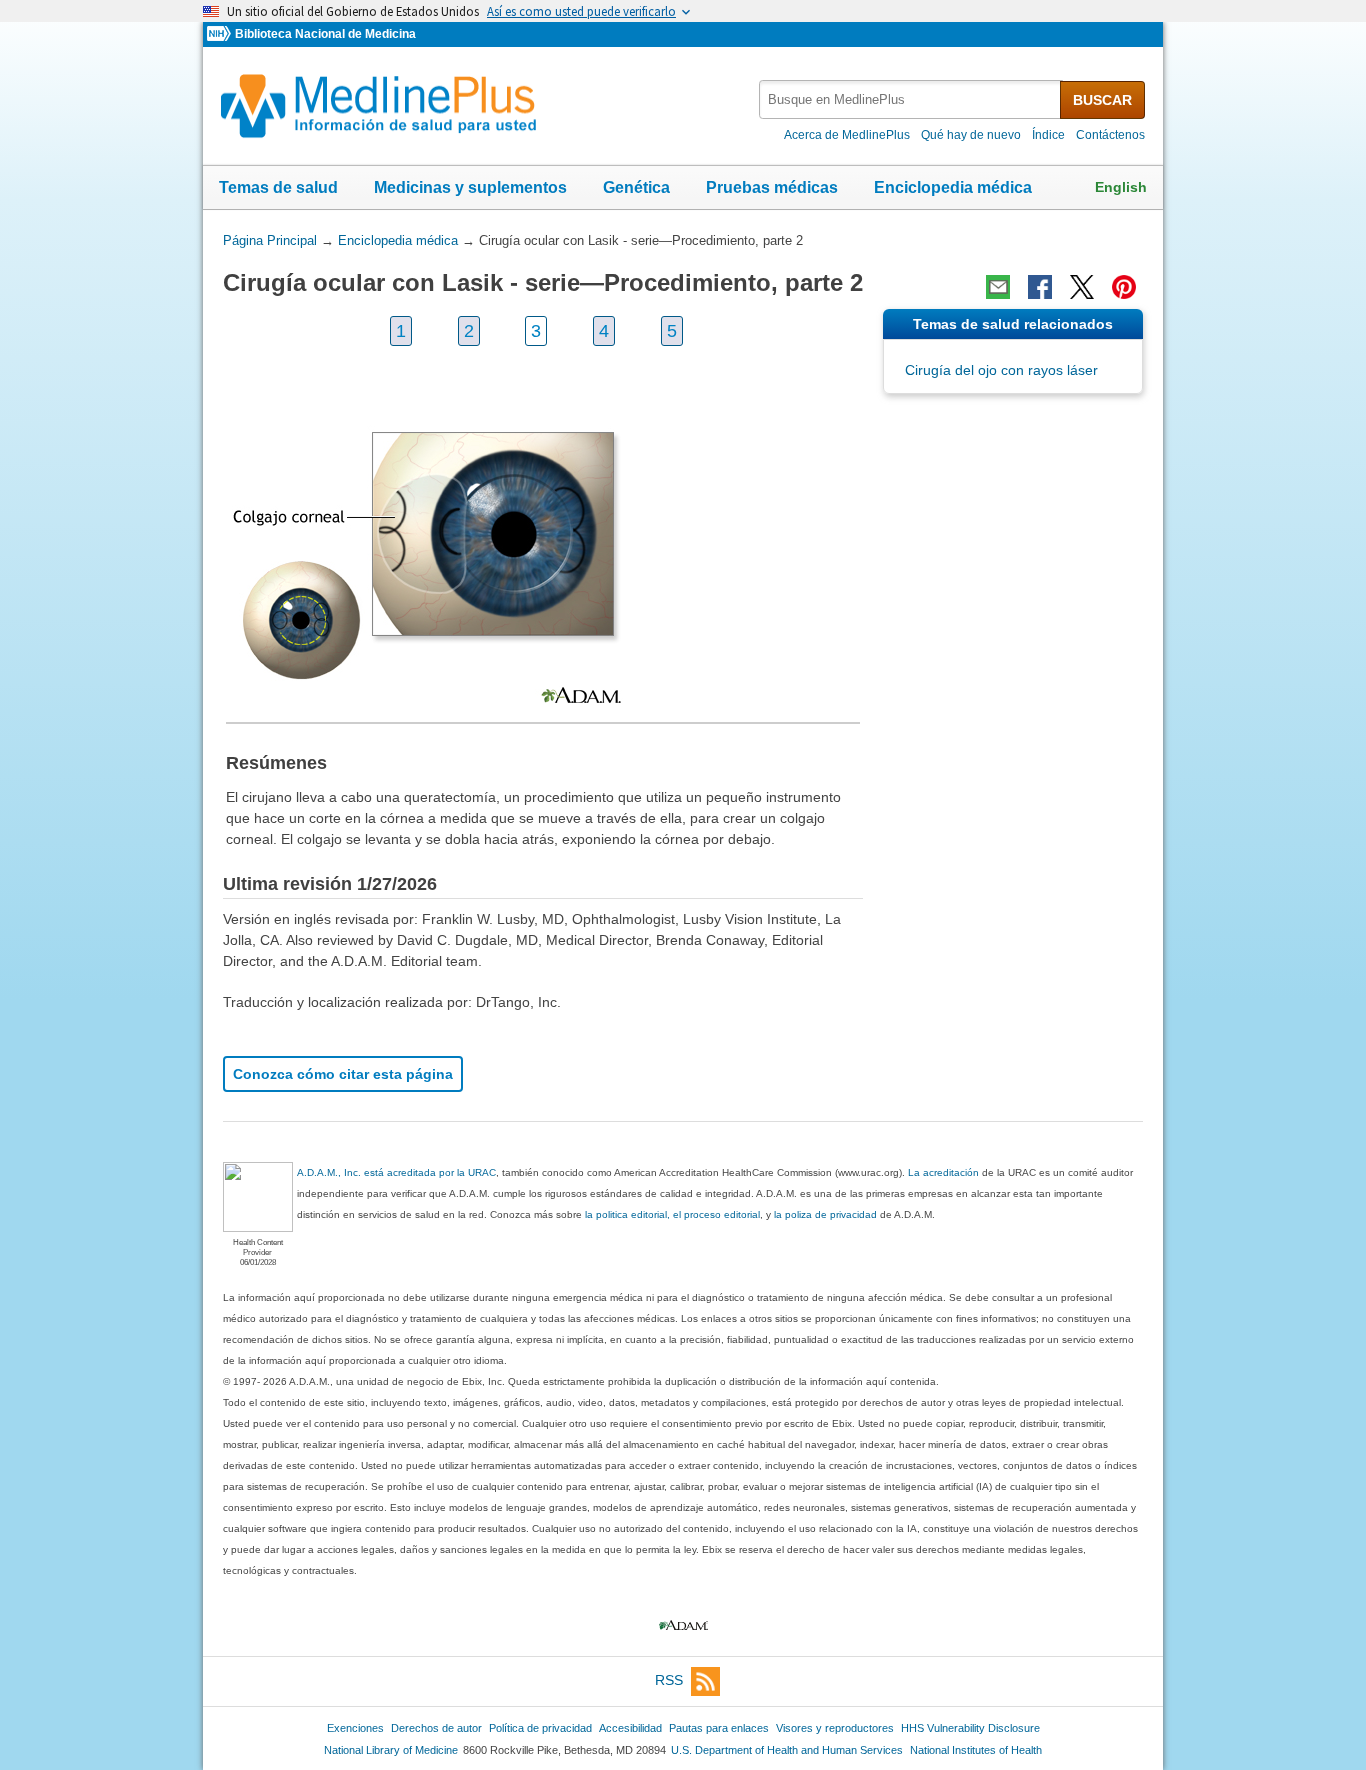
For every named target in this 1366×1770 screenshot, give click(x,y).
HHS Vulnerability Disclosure (970, 1728)
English (1121, 187)
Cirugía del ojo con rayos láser (1001, 370)
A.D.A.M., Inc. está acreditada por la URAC (396, 1172)
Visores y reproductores (835, 1728)
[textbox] (911, 99)
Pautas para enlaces (719, 1728)
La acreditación (943, 1172)
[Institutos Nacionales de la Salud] (221, 34)
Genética (636, 187)
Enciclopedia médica (953, 187)
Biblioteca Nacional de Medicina (325, 34)
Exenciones (355, 1728)
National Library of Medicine (391, 1750)
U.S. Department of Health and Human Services (787, 1750)
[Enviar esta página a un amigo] (998, 287)
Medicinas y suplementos (470, 187)
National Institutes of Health (976, 1750)
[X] (1082, 287)
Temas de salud (278, 187)
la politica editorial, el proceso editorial (672, 1214)
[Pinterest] (1124, 287)
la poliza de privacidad (825, 1214)
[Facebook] (1040, 287)
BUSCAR (1102, 100)
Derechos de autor (436, 1728)
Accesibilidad (630, 1728)
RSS (669, 1680)
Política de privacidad (540, 1728)
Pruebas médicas (772, 187)
